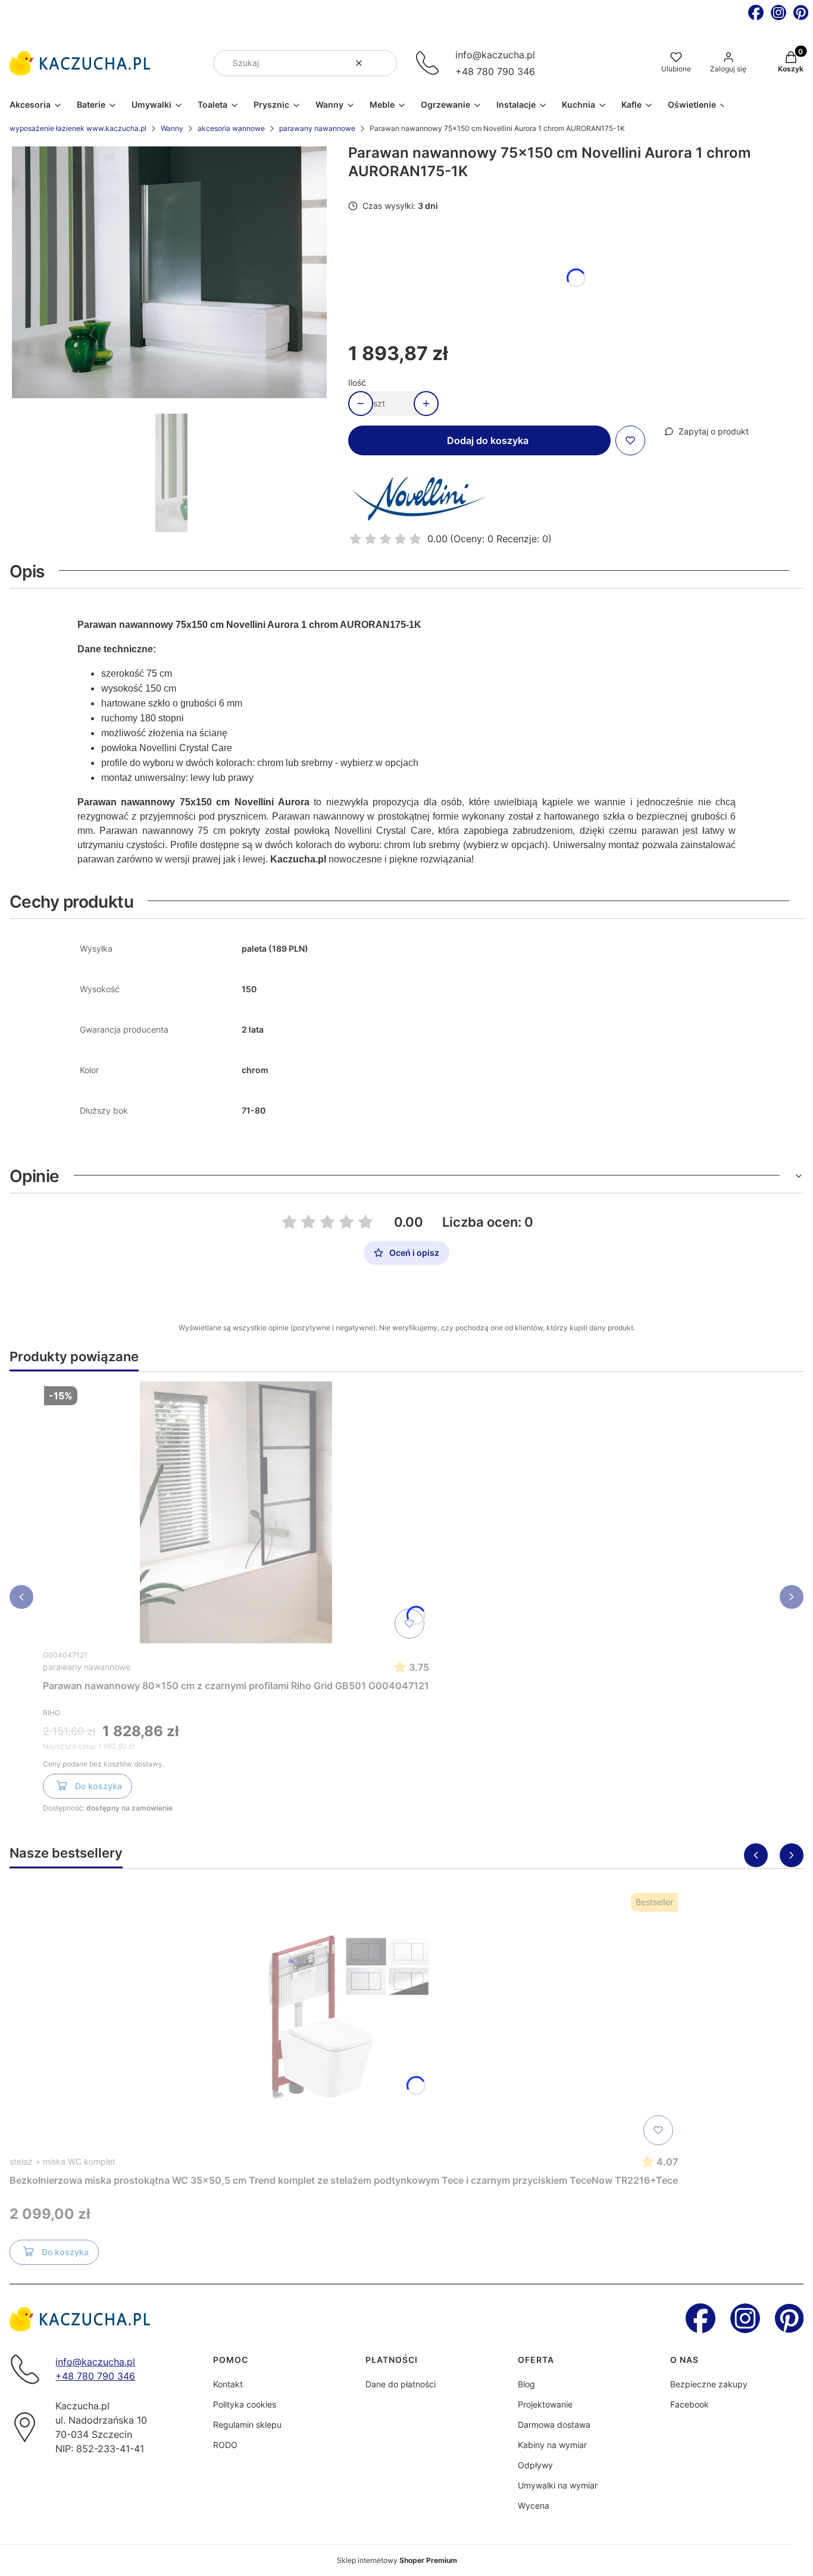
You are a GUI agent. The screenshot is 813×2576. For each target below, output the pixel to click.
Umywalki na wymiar (558, 2485)
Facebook (690, 2404)
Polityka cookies (245, 2404)
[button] (383, 63)
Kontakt (228, 2384)
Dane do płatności (401, 2384)
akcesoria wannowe (231, 128)
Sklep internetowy (397, 2560)
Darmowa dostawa (554, 2425)
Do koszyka (99, 1786)
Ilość (357, 382)
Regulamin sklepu (247, 2425)
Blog (526, 2384)
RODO (225, 2445)
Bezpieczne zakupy (709, 2384)
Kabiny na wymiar (552, 2445)
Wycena (534, 2505)
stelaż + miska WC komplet (62, 2161)
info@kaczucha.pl (495, 55)
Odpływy (535, 2465)
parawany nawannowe (317, 128)
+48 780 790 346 (495, 71)
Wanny (172, 128)
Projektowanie (545, 2404)
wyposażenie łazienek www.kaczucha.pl (78, 128)
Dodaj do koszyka (488, 440)
